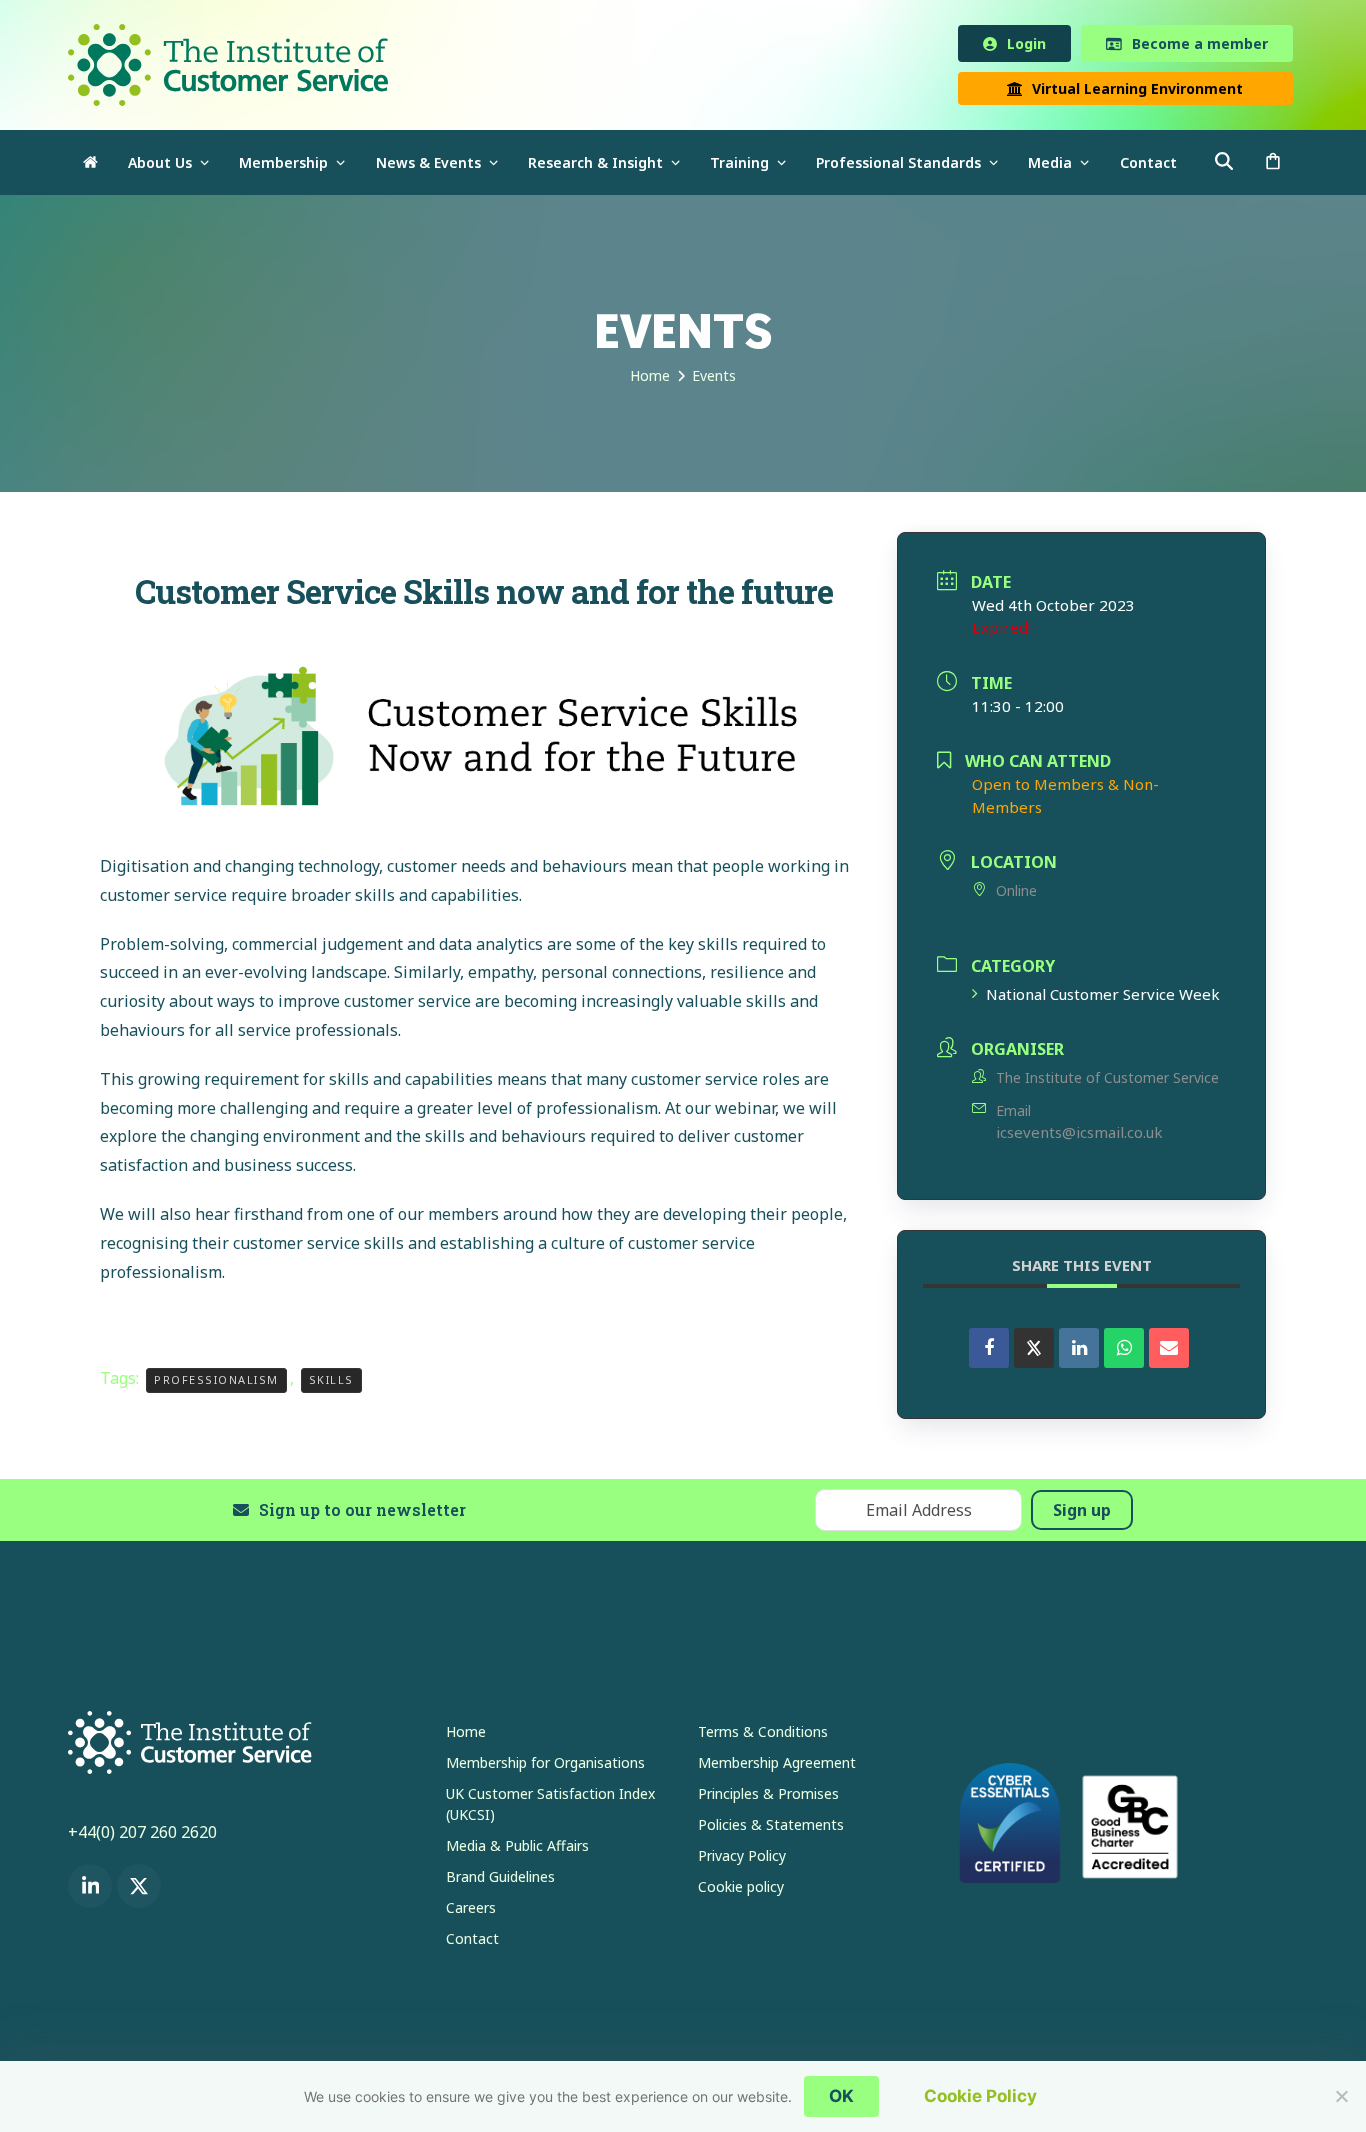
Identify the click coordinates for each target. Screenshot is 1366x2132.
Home (466, 1735)
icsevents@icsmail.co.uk (1079, 1136)
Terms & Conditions (763, 1735)
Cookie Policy (980, 2096)
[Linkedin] (1079, 1352)
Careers (471, 1911)
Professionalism (216, 1383)
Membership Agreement (777, 1766)
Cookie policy (741, 1890)
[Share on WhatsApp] (1124, 1352)
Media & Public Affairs (517, 1849)
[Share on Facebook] (989, 1352)
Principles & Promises (768, 1797)
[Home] (90, 166)
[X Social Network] (1034, 1352)
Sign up (1082, 1514)
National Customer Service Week (1103, 998)
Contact (472, 1942)
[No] (1341, 2096)
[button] (1273, 166)
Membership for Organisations (545, 1766)
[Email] (1169, 1352)
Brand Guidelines (500, 1880)
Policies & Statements (771, 1828)
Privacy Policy (742, 1859)
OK (841, 2096)
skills (331, 1383)
